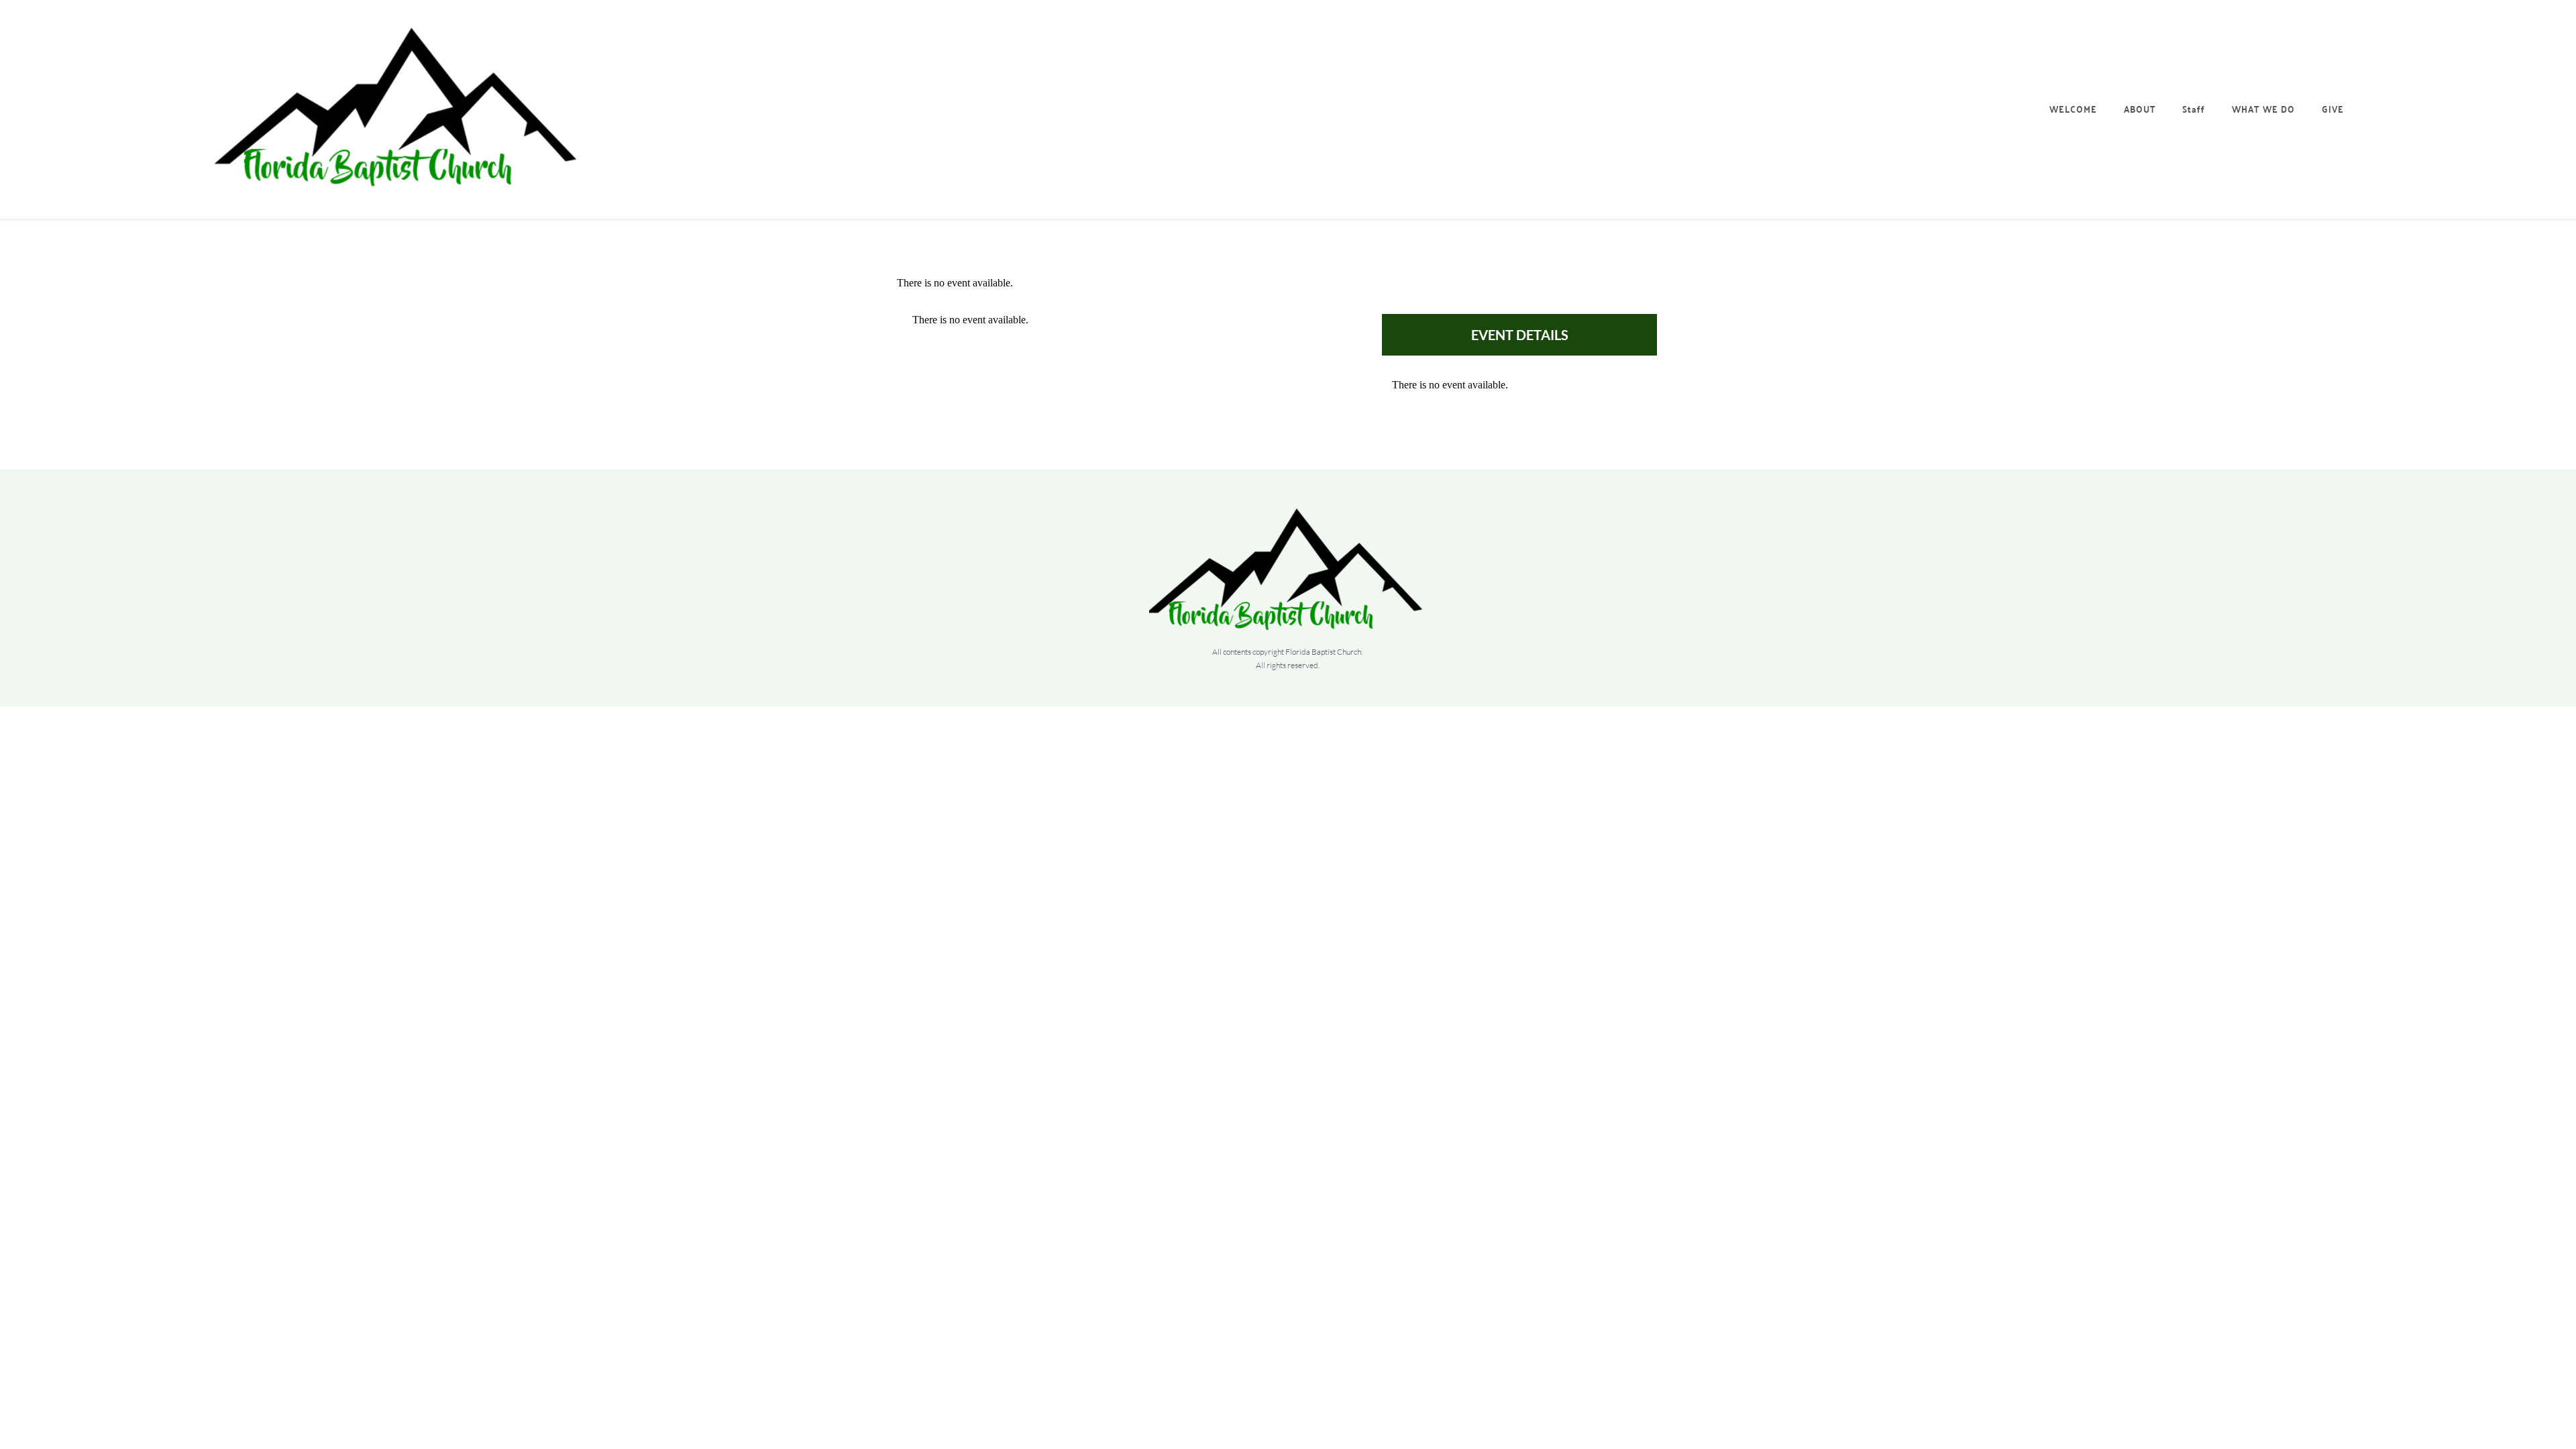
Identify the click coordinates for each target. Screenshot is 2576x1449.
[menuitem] (2074, 109)
